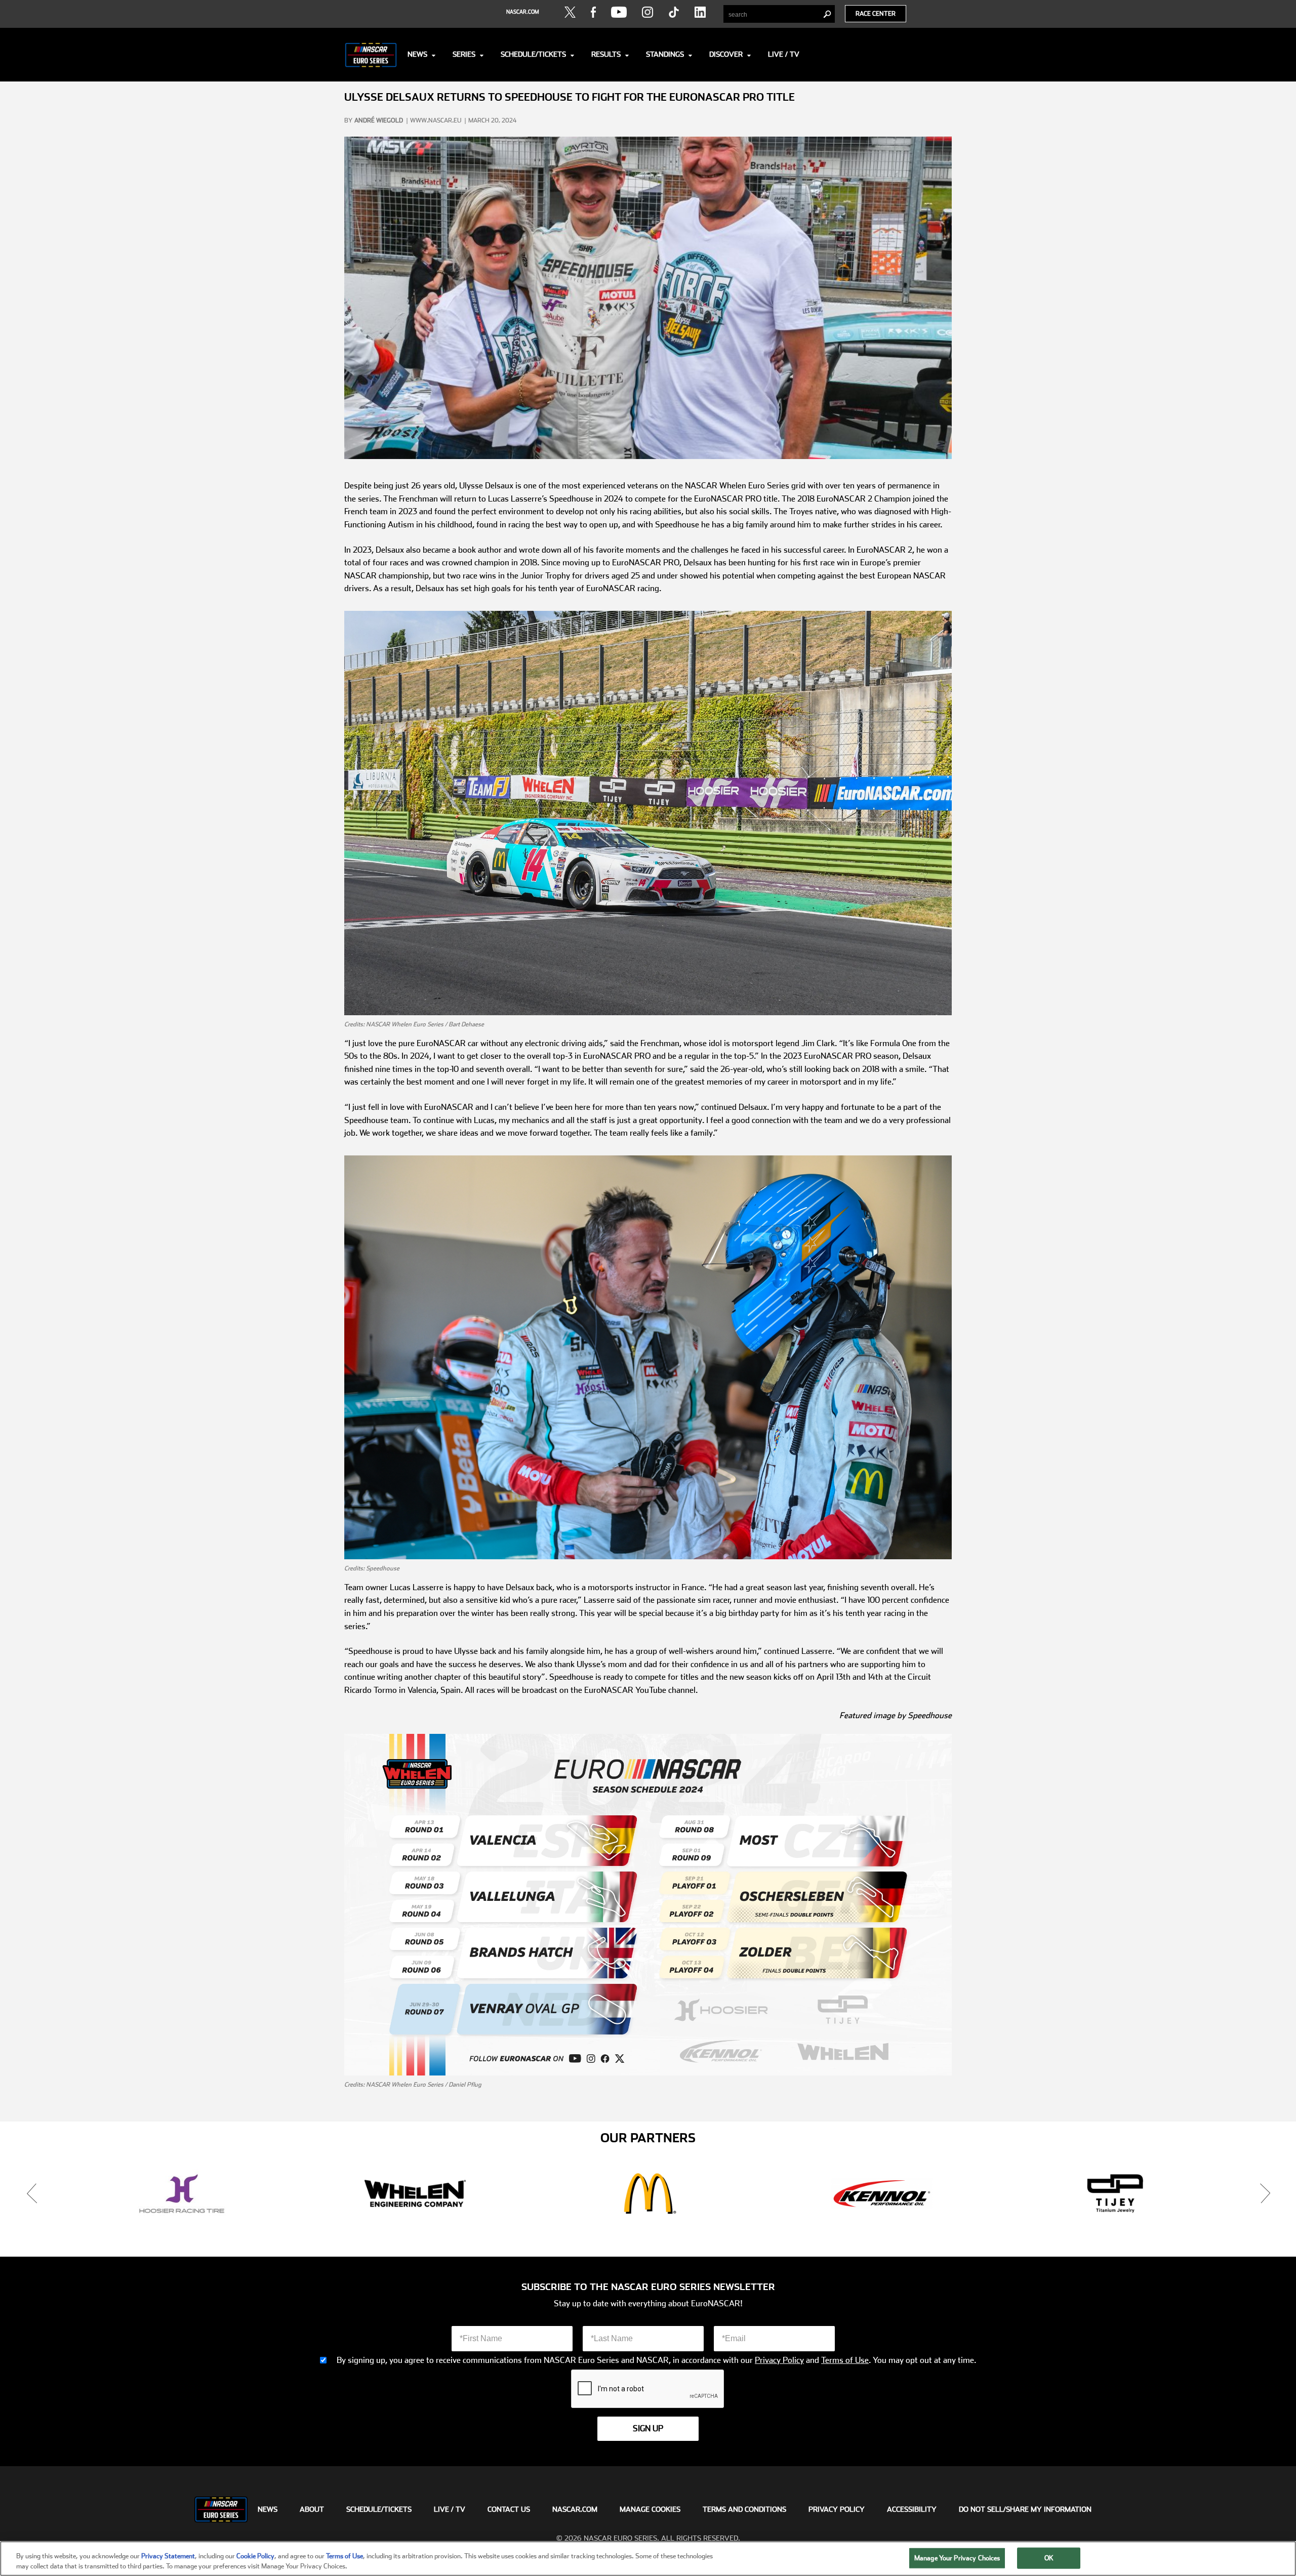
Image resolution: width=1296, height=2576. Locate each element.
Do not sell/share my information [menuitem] (1025, 2509)
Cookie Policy (255, 2556)
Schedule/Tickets (533, 54)
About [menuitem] (312, 2509)
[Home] (371, 55)
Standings (665, 54)
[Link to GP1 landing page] (882, 2193)
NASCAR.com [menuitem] (575, 2509)
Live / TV (784, 54)
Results (606, 54)
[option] (181, 2193)
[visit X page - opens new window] (570, 12)
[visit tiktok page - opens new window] (674, 12)
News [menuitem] (268, 2509)
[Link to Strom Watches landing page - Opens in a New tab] (1115, 2193)
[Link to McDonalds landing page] (181, 2193)
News (417, 54)
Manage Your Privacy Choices (957, 2558)
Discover (726, 54)
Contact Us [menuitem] (509, 2509)
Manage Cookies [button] (650, 2509)
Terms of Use (845, 2360)
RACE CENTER (876, 14)
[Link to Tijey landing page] (648, 2193)
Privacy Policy (779, 2360)
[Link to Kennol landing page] (415, 2193)
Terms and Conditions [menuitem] (744, 2509)
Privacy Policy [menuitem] (837, 2509)
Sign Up (648, 2428)
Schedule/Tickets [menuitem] (379, 2509)
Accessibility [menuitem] (912, 2509)
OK (1049, 2558)
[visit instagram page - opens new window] (647, 12)
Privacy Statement (168, 2556)
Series (464, 54)
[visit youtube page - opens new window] (619, 12)
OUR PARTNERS (648, 2138)
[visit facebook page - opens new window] (593, 12)
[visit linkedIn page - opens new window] (700, 12)
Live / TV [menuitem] (450, 2509)
